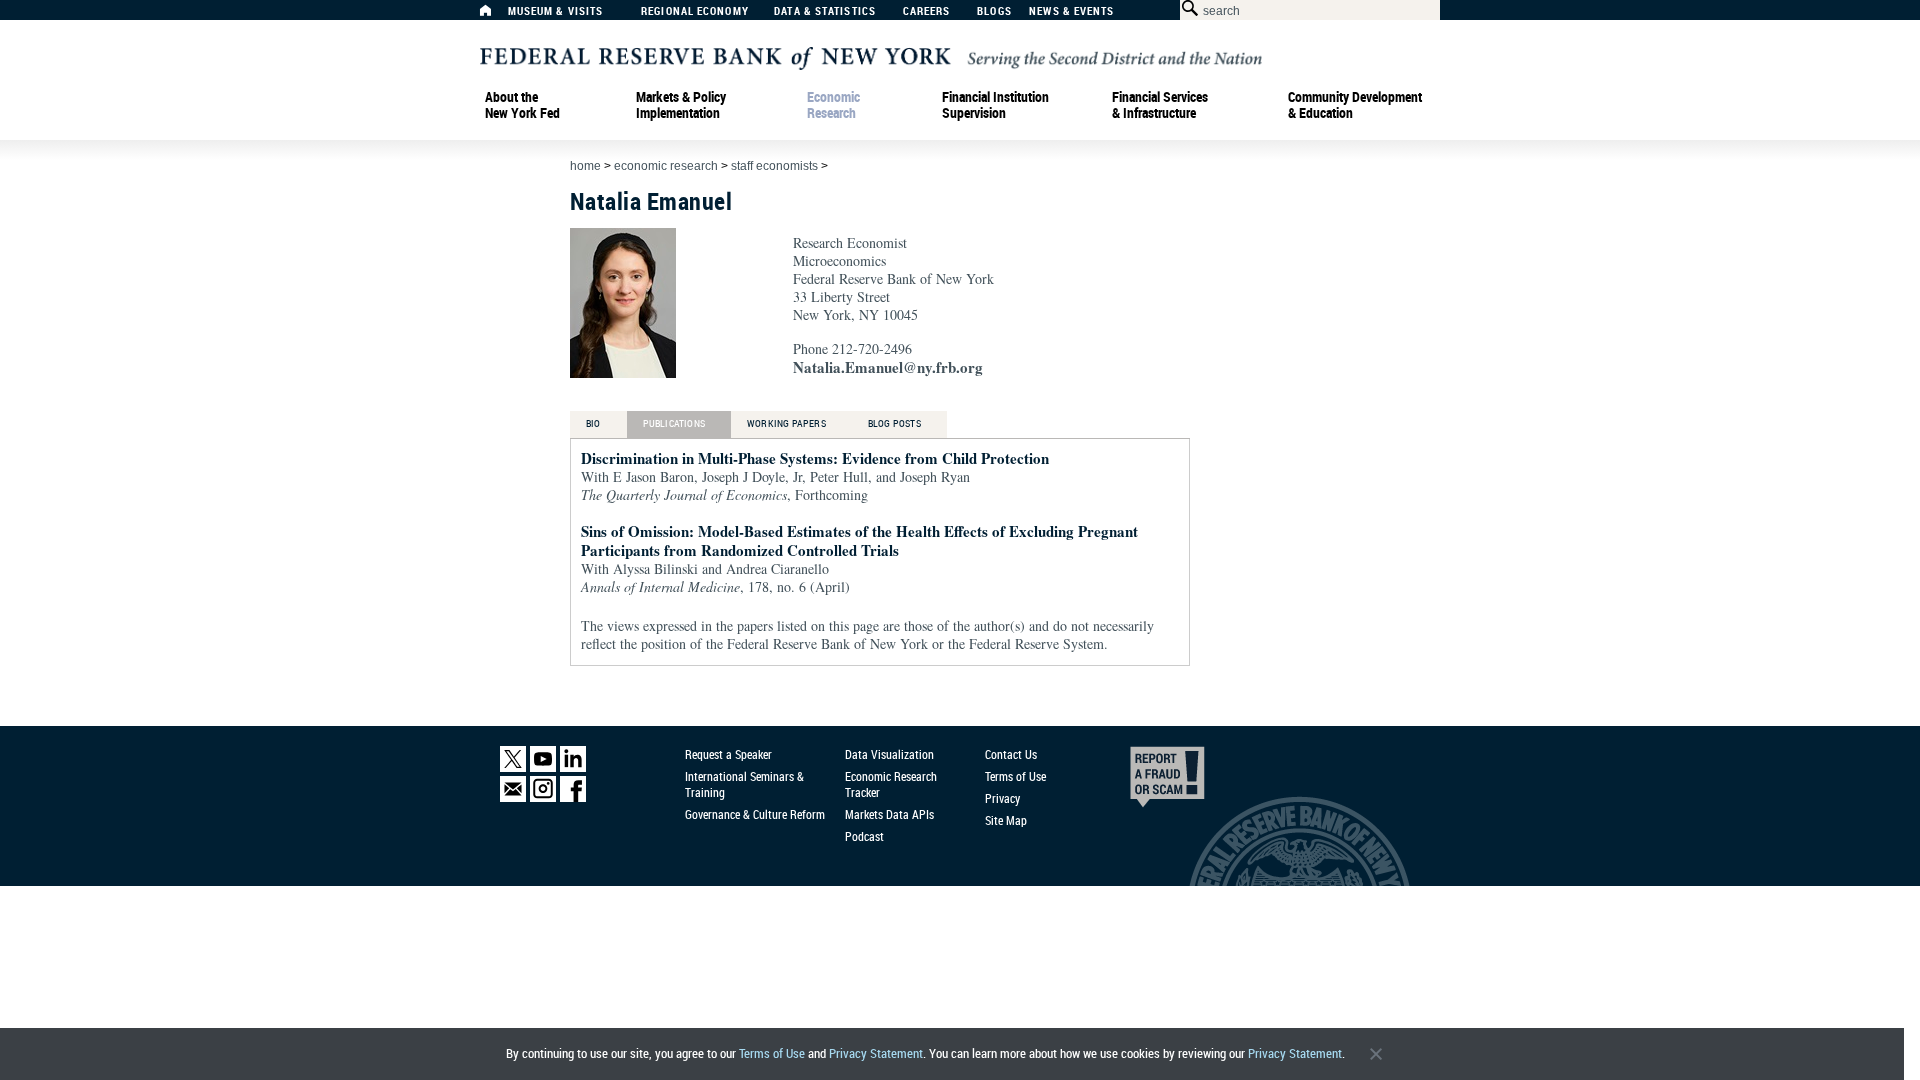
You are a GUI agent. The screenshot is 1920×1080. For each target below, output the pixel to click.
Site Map (1006, 820)
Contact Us (1011, 754)
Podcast (864, 836)
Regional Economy (695, 11)
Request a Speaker (728, 754)
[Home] (496, 15)
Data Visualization (889, 754)
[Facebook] (573, 797)
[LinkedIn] (573, 767)
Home (585, 166)
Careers (927, 11)
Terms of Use (772, 1053)
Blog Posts (894, 423)
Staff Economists (774, 166)
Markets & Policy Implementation (681, 105)
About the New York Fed (522, 105)
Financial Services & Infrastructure (1160, 105)
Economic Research (833, 105)
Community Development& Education (1355, 105)
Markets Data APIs (889, 814)
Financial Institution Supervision (995, 105)
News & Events (1071, 11)
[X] (513, 767)
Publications (674, 423)
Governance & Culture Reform (755, 814)
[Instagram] (543, 797)
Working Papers (786, 423)
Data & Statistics (825, 11)
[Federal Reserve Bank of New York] (871, 56)
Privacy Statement (876, 1053)
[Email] (513, 797)
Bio (593, 423)
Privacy (1002, 798)
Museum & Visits (556, 11)
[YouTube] (543, 767)
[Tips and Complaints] (1140, 782)
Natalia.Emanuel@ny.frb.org (888, 367)
